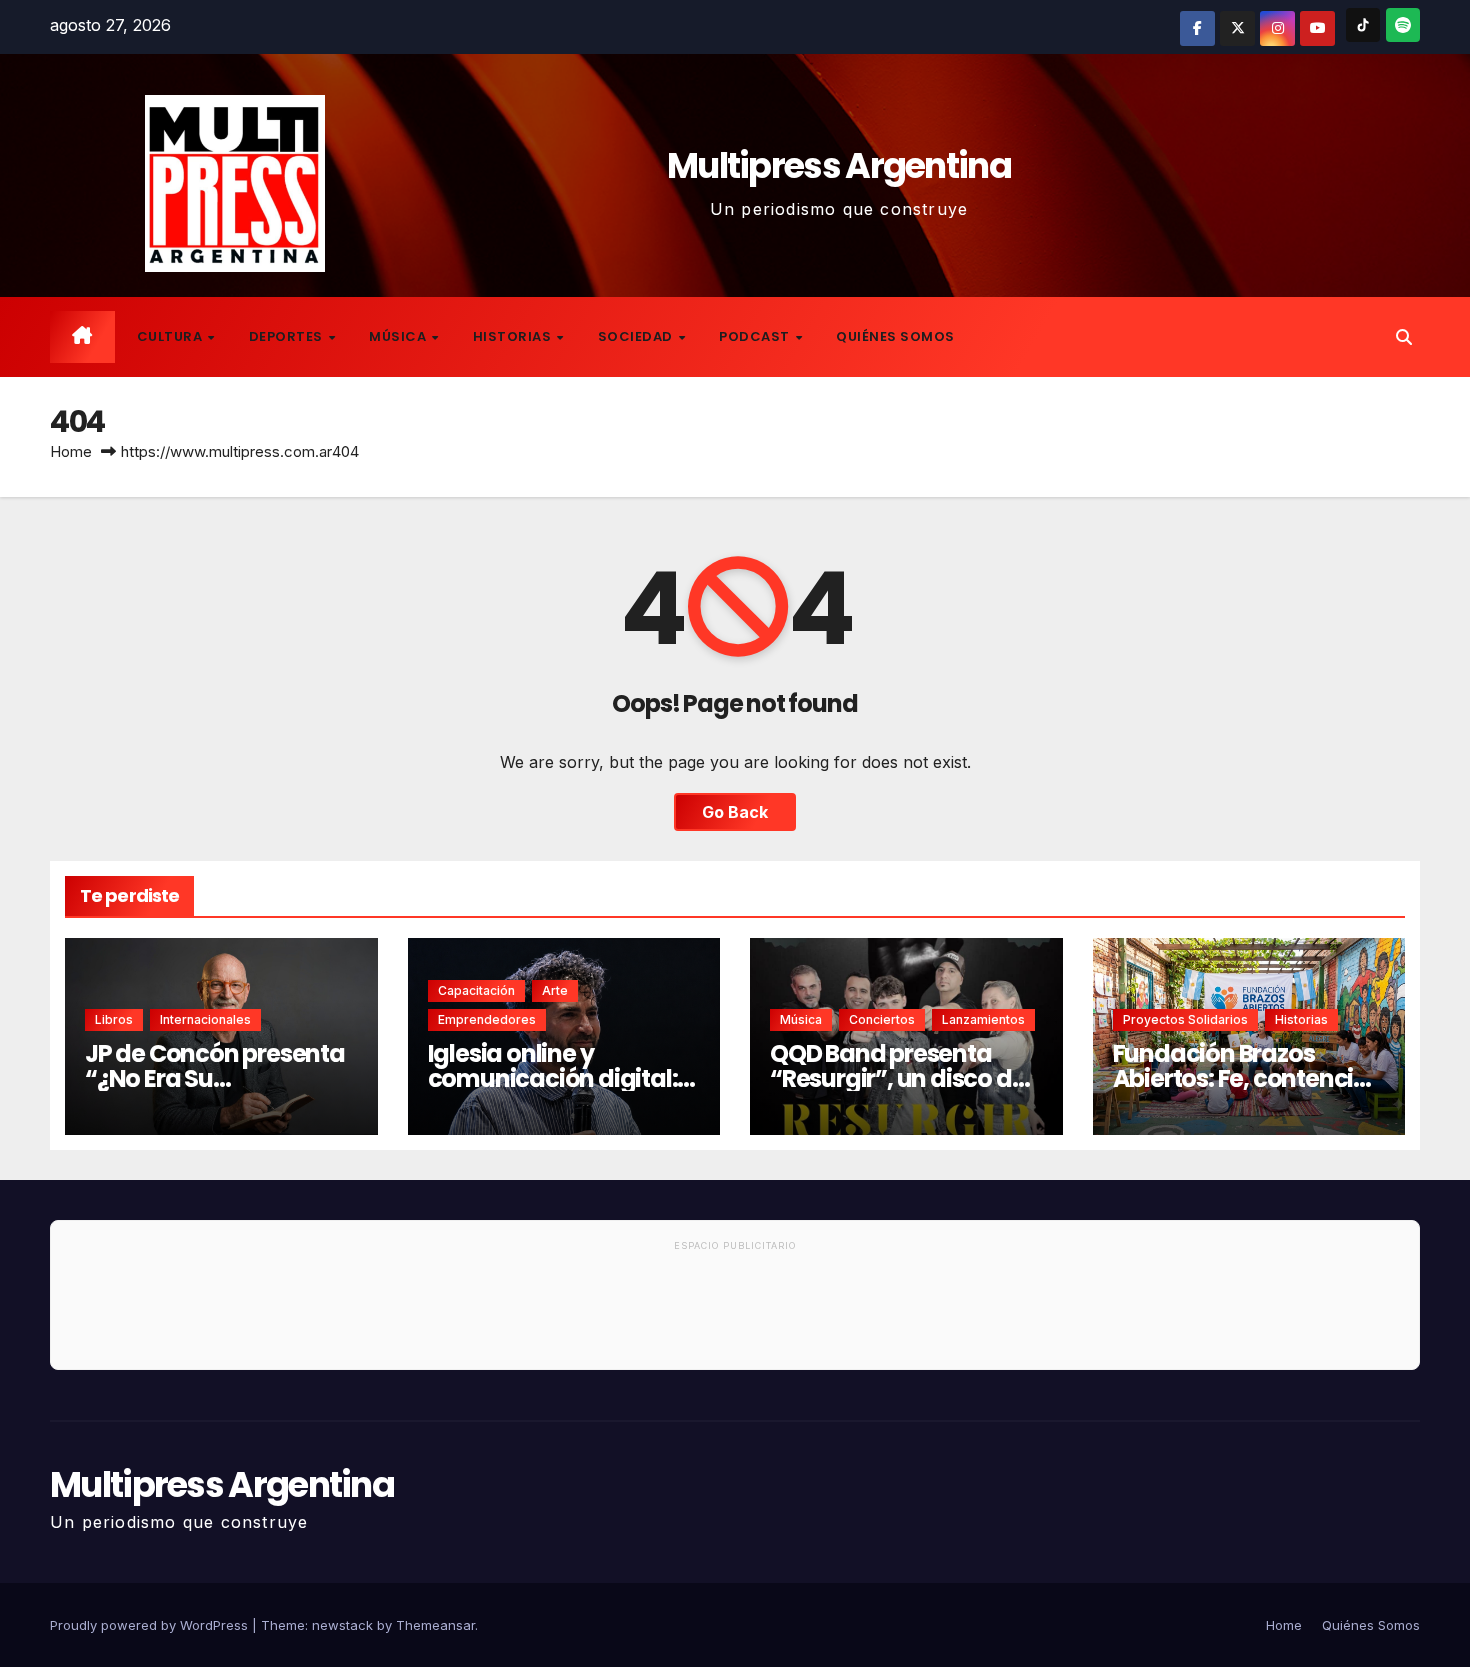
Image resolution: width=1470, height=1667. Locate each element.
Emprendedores (487, 1019)
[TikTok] (1363, 25)
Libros (114, 1019)
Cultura (171, 336)
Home (71, 451)
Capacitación (476, 990)
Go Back (735, 812)
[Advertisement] (735, 1314)
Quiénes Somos (895, 336)
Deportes (288, 336)
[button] (1404, 337)
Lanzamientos (983, 1019)
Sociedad (637, 336)
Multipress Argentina (839, 165)
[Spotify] (1403, 25)
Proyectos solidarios (1185, 1019)
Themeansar (435, 1625)
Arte (555, 990)
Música (399, 336)
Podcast (756, 336)
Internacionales (205, 1019)
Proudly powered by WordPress (151, 1625)
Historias (514, 336)
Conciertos (882, 1019)
